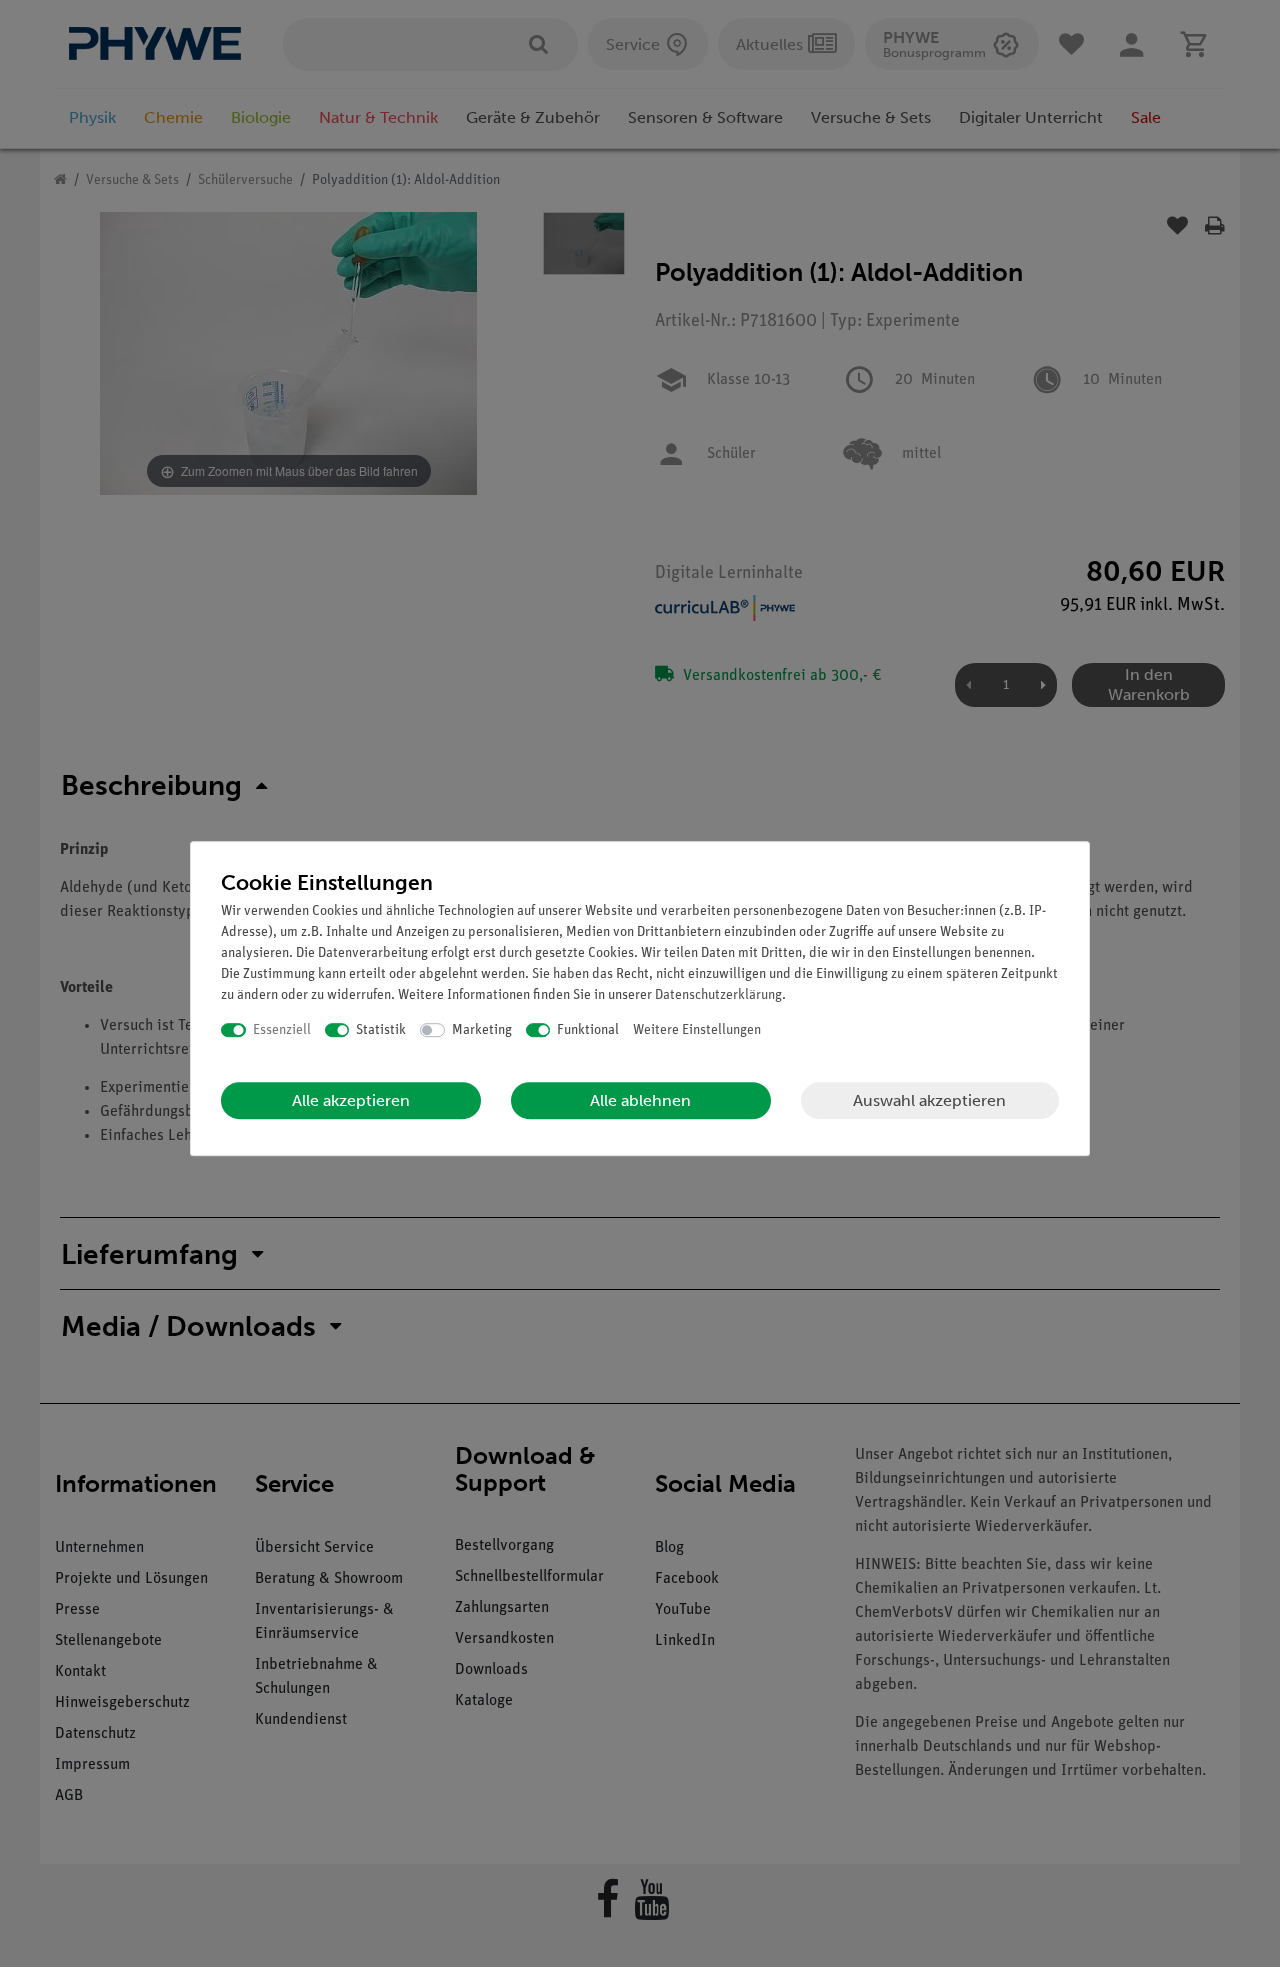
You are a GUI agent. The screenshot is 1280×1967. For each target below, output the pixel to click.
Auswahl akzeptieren (929, 1100)
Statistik (381, 1030)
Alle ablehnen (640, 1100)
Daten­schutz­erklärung (718, 995)
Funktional (588, 1030)
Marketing (482, 1030)
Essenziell (282, 1030)
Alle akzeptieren (351, 1100)
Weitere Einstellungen (697, 1030)
